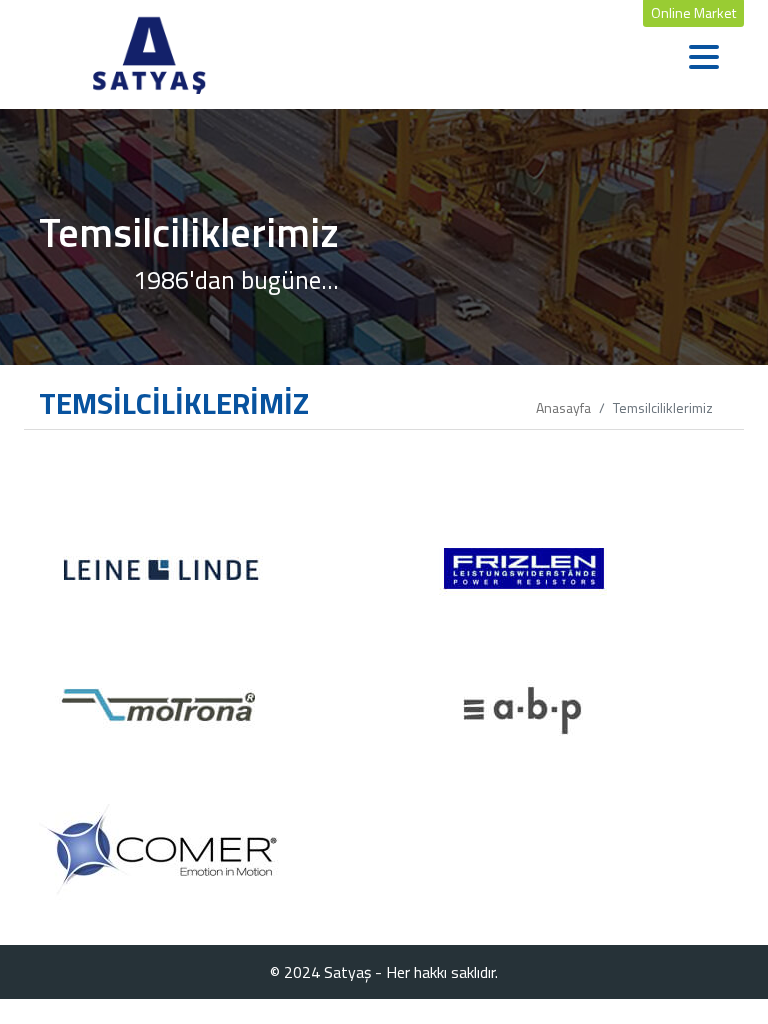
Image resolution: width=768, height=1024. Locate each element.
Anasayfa (563, 407)
